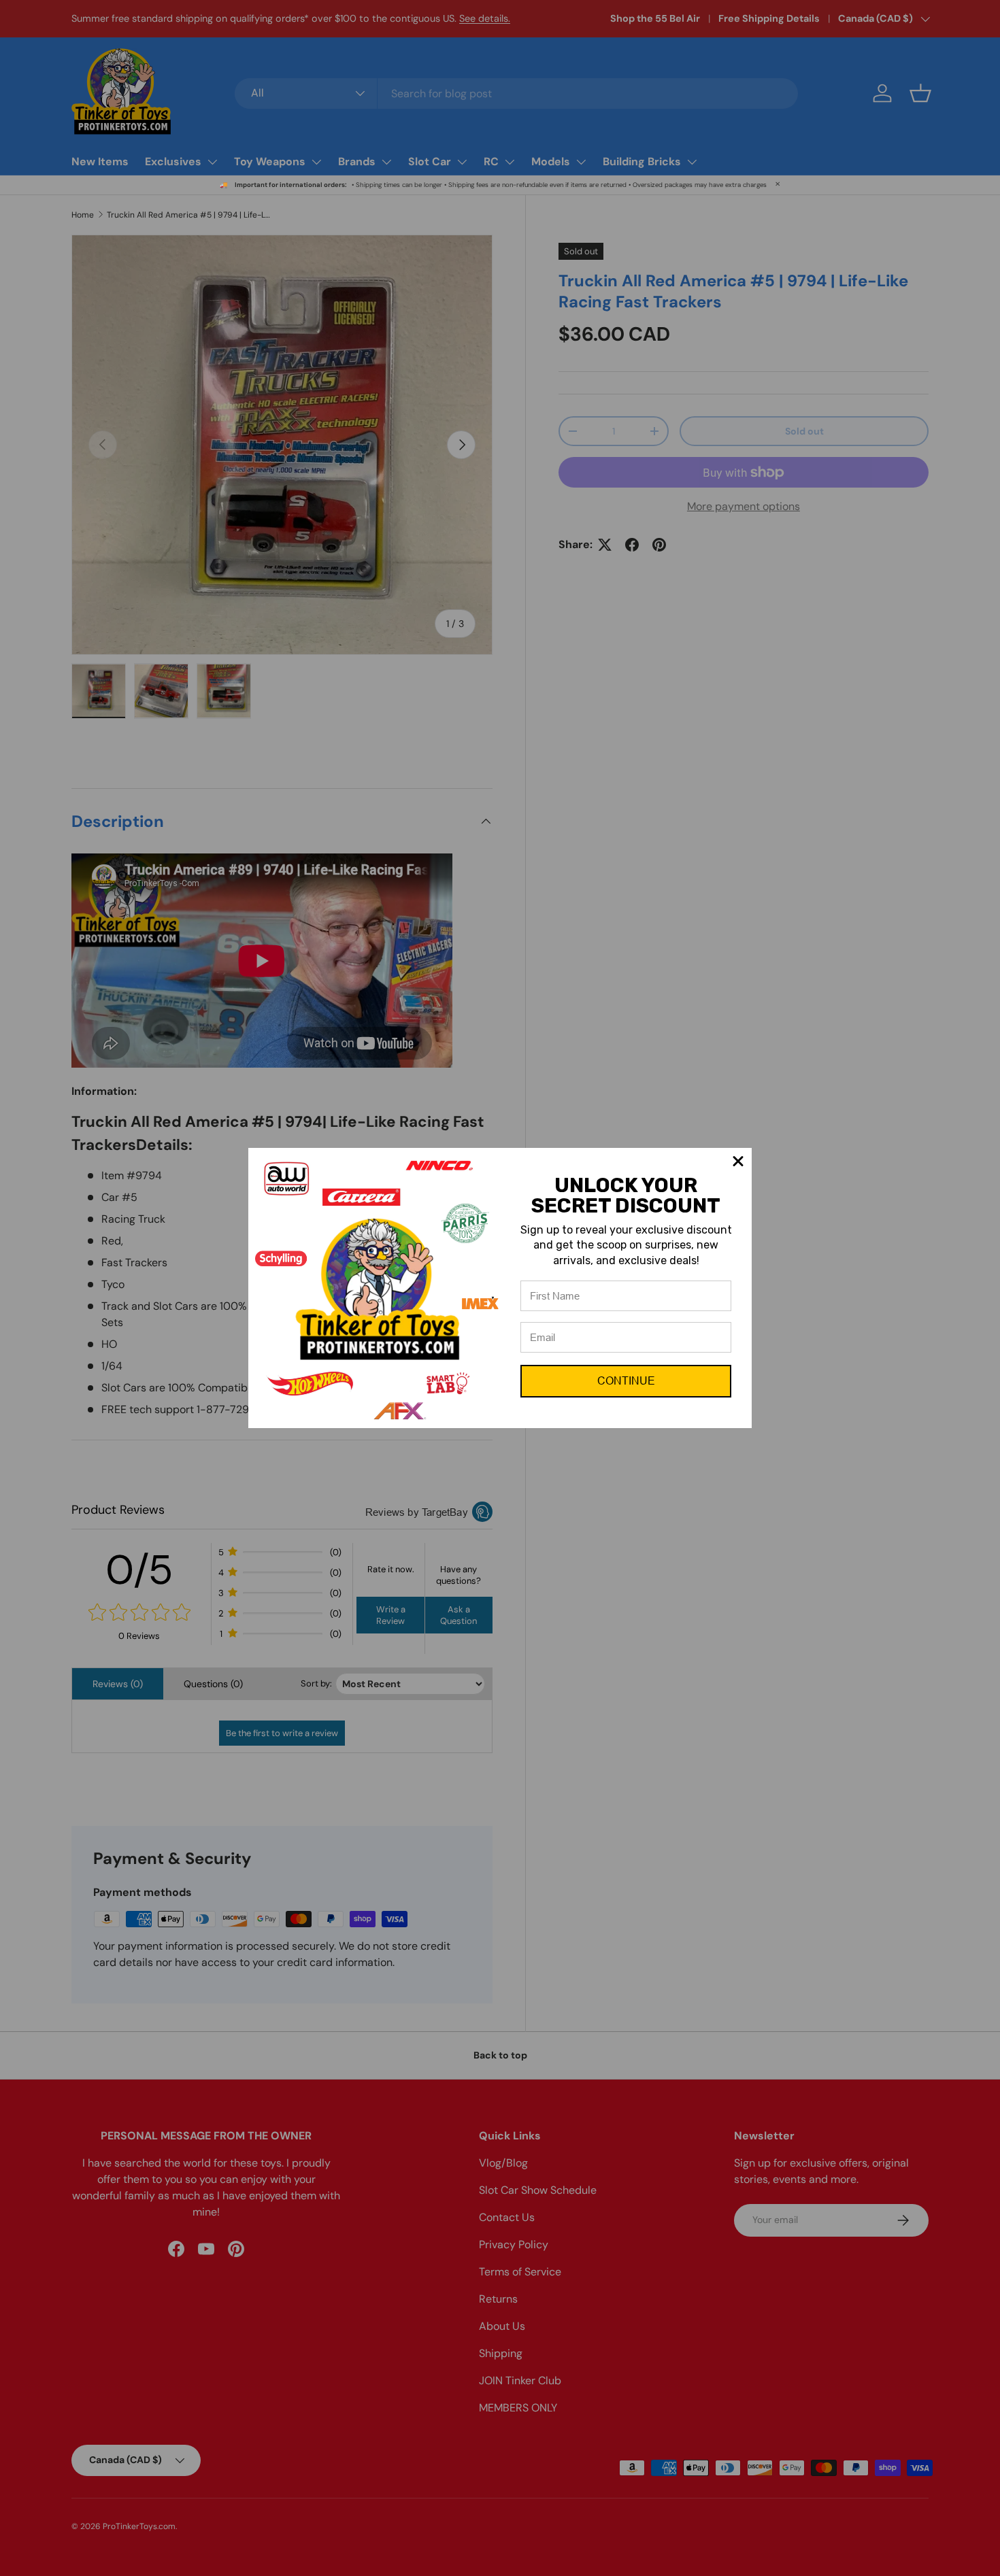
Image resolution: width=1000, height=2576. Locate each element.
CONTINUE (626, 1381)
